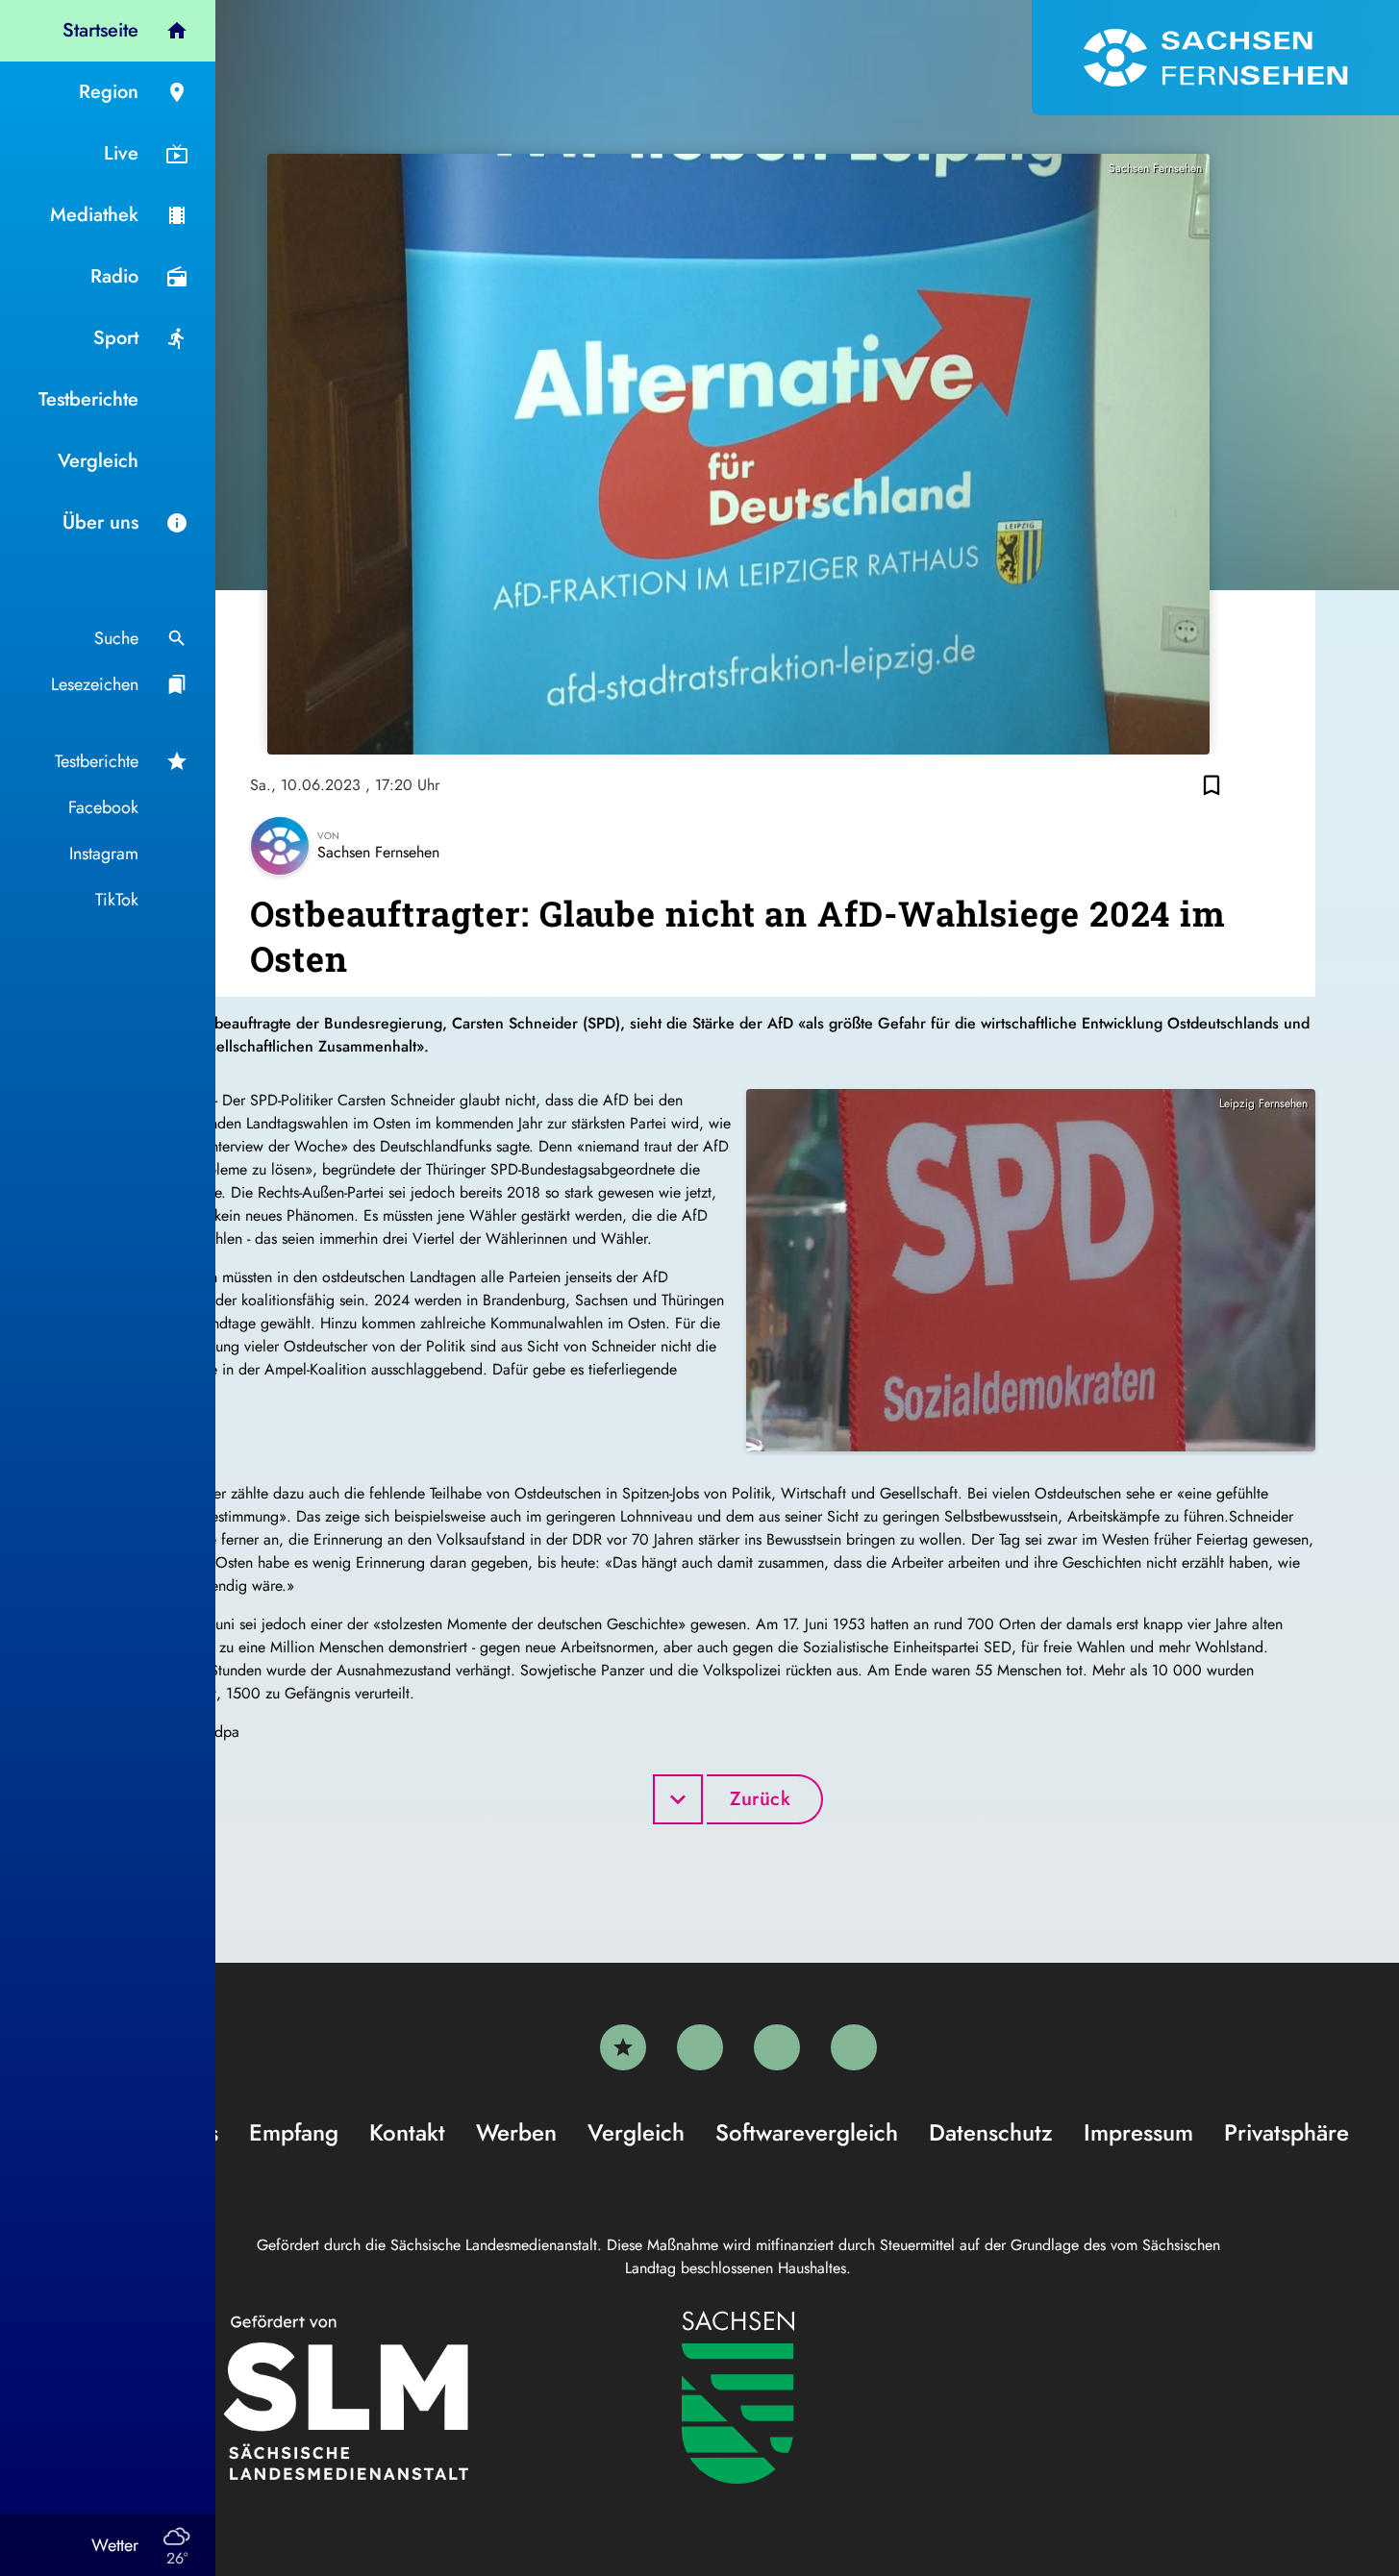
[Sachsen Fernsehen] (1215, 58)
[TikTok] (854, 2047)
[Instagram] (777, 2047)
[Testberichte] (623, 2047)
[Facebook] (700, 2047)
